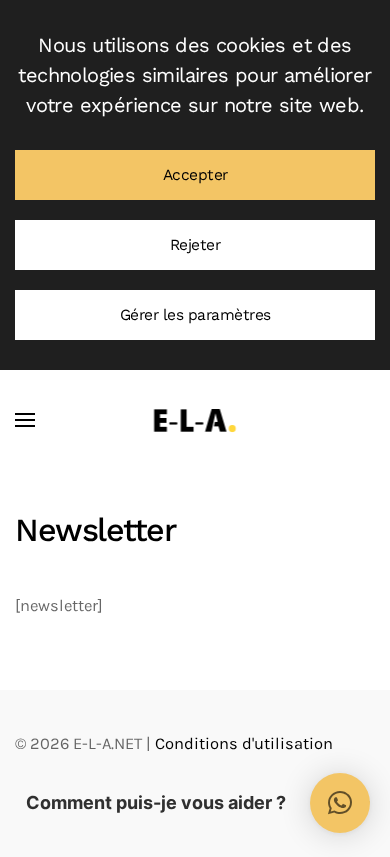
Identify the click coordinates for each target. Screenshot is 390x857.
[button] (25, 420)
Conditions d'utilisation (244, 743)
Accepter (195, 175)
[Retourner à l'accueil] (195, 420)
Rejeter (195, 245)
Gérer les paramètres (195, 315)
